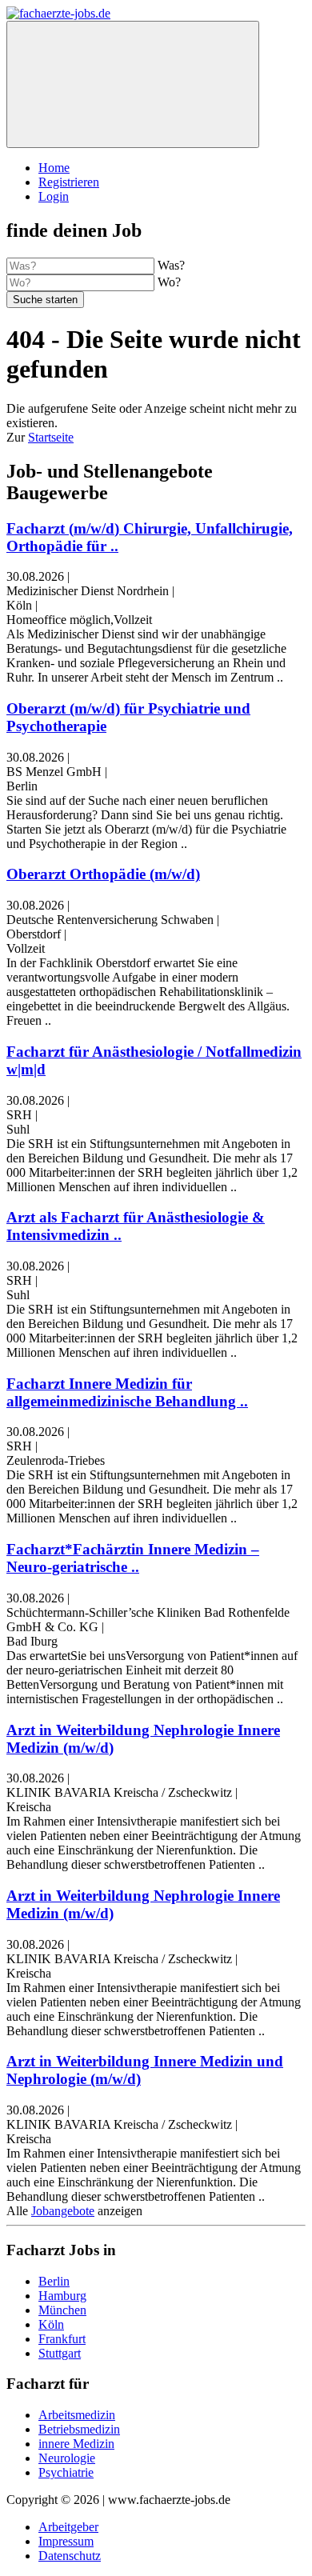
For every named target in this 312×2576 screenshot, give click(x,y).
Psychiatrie (66, 2472)
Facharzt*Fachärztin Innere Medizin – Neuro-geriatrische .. (133, 1558)
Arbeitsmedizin (77, 2415)
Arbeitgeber (68, 2527)
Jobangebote (63, 2211)
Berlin (54, 2281)
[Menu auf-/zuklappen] (133, 84)
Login (54, 196)
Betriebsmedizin (79, 2429)
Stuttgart (60, 2353)
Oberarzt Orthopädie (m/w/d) (103, 874)
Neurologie (67, 2458)
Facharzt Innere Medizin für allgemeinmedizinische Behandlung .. (127, 1392)
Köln (51, 2324)
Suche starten (45, 300)
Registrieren (69, 182)
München (62, 2310)
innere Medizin (76, 2444)
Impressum (66, 2541)
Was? (171, 265)
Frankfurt (62, 2339)
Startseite (51, 437)
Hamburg (62, 2296)
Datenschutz (70, 2556)
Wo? (169, 282)
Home (54, 168)
